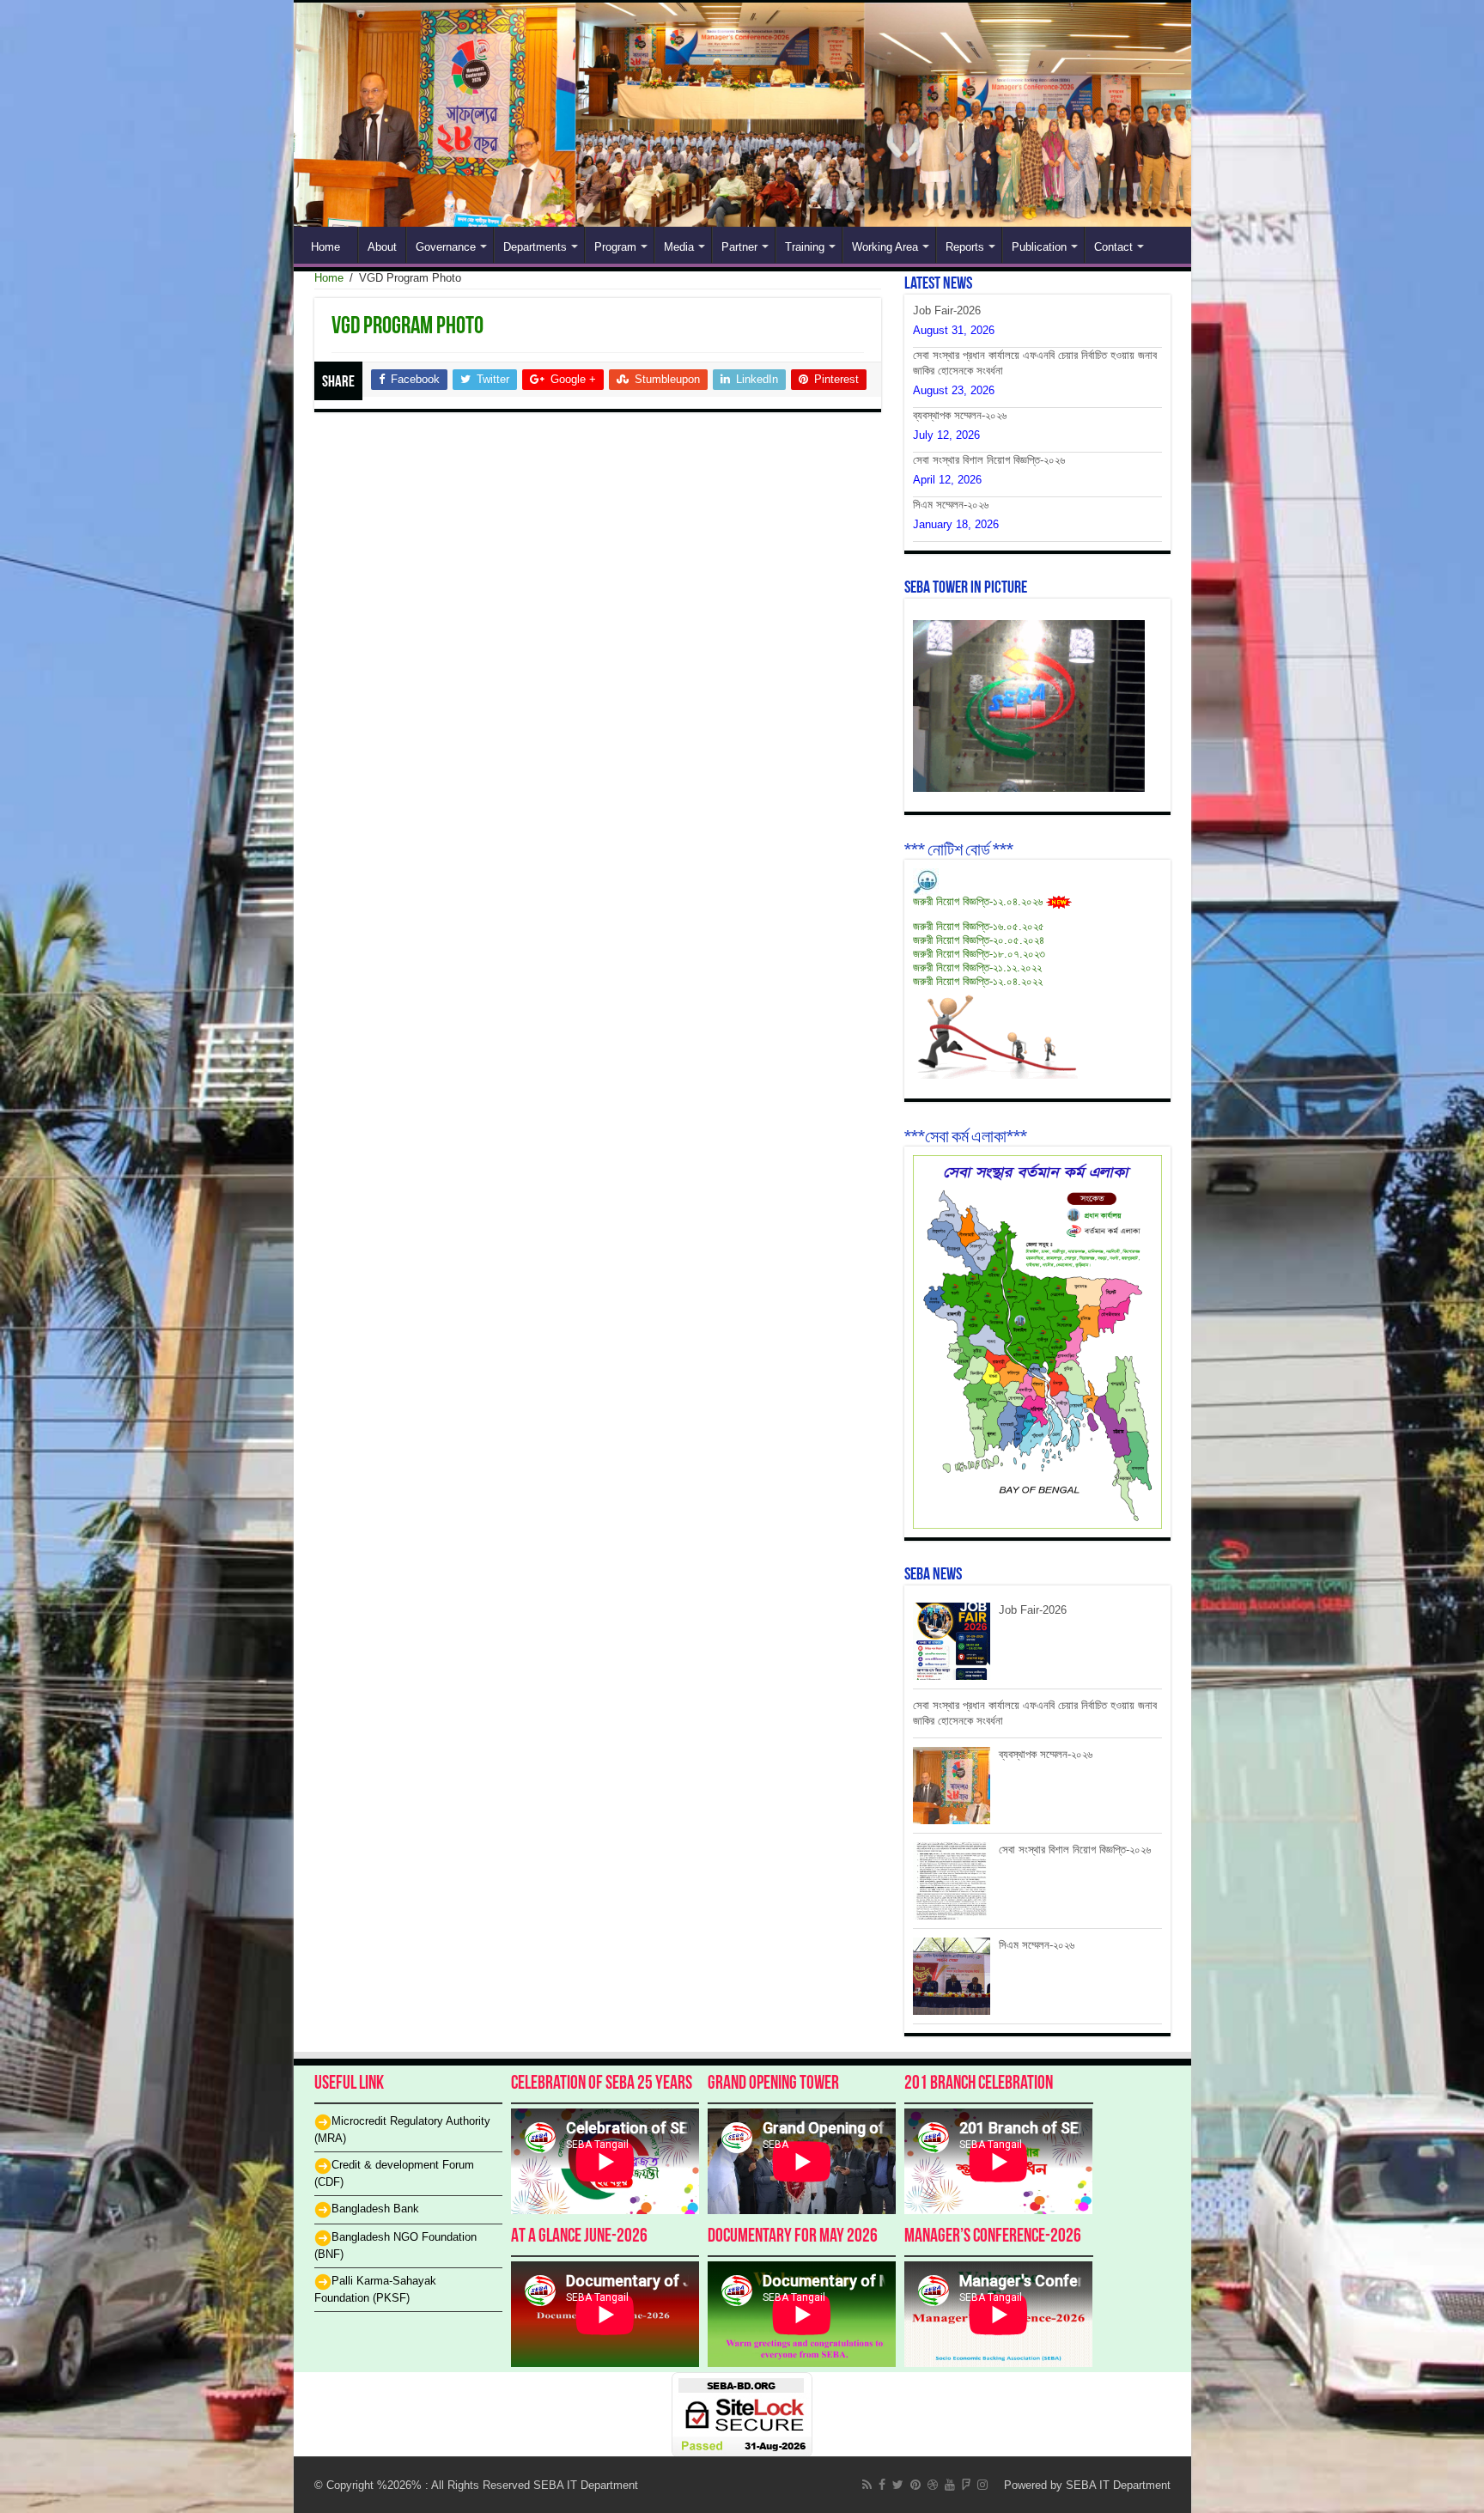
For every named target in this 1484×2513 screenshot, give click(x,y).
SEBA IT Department (1118, 2485)
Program (615, 247)
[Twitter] (898, 2485)
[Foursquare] (966, 2485)
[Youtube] (950, 2485)
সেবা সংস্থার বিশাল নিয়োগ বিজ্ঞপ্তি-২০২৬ (989, 460)
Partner (739, 247)
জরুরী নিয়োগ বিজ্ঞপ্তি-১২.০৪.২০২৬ (978, 901)
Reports (965, 247)
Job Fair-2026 (947, 310)
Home (325, 247)
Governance (446, 247)
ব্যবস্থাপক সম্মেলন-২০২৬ (960, 415)
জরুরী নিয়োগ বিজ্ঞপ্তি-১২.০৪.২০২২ (978, 981)
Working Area (885, 247)
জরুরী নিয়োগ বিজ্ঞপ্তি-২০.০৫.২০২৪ (979, 940)
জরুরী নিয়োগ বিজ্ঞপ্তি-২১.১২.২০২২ (977, 967)
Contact (1113, 247)
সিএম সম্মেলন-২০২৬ (951, 505)
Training (805, 247)
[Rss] (867, 2485)
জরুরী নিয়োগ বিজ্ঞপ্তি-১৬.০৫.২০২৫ (979, 926)
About (382, 247)
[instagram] (982, 2485)
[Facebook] (882, 2485)
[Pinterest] (915, 2485)
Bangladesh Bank (375, 2209)
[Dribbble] (933, 2485)
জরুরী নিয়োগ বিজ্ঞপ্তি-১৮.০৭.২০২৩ (979, 954)
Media (679, 247)
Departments (535, 247)
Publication (1039, 247)
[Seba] (742, 115)
